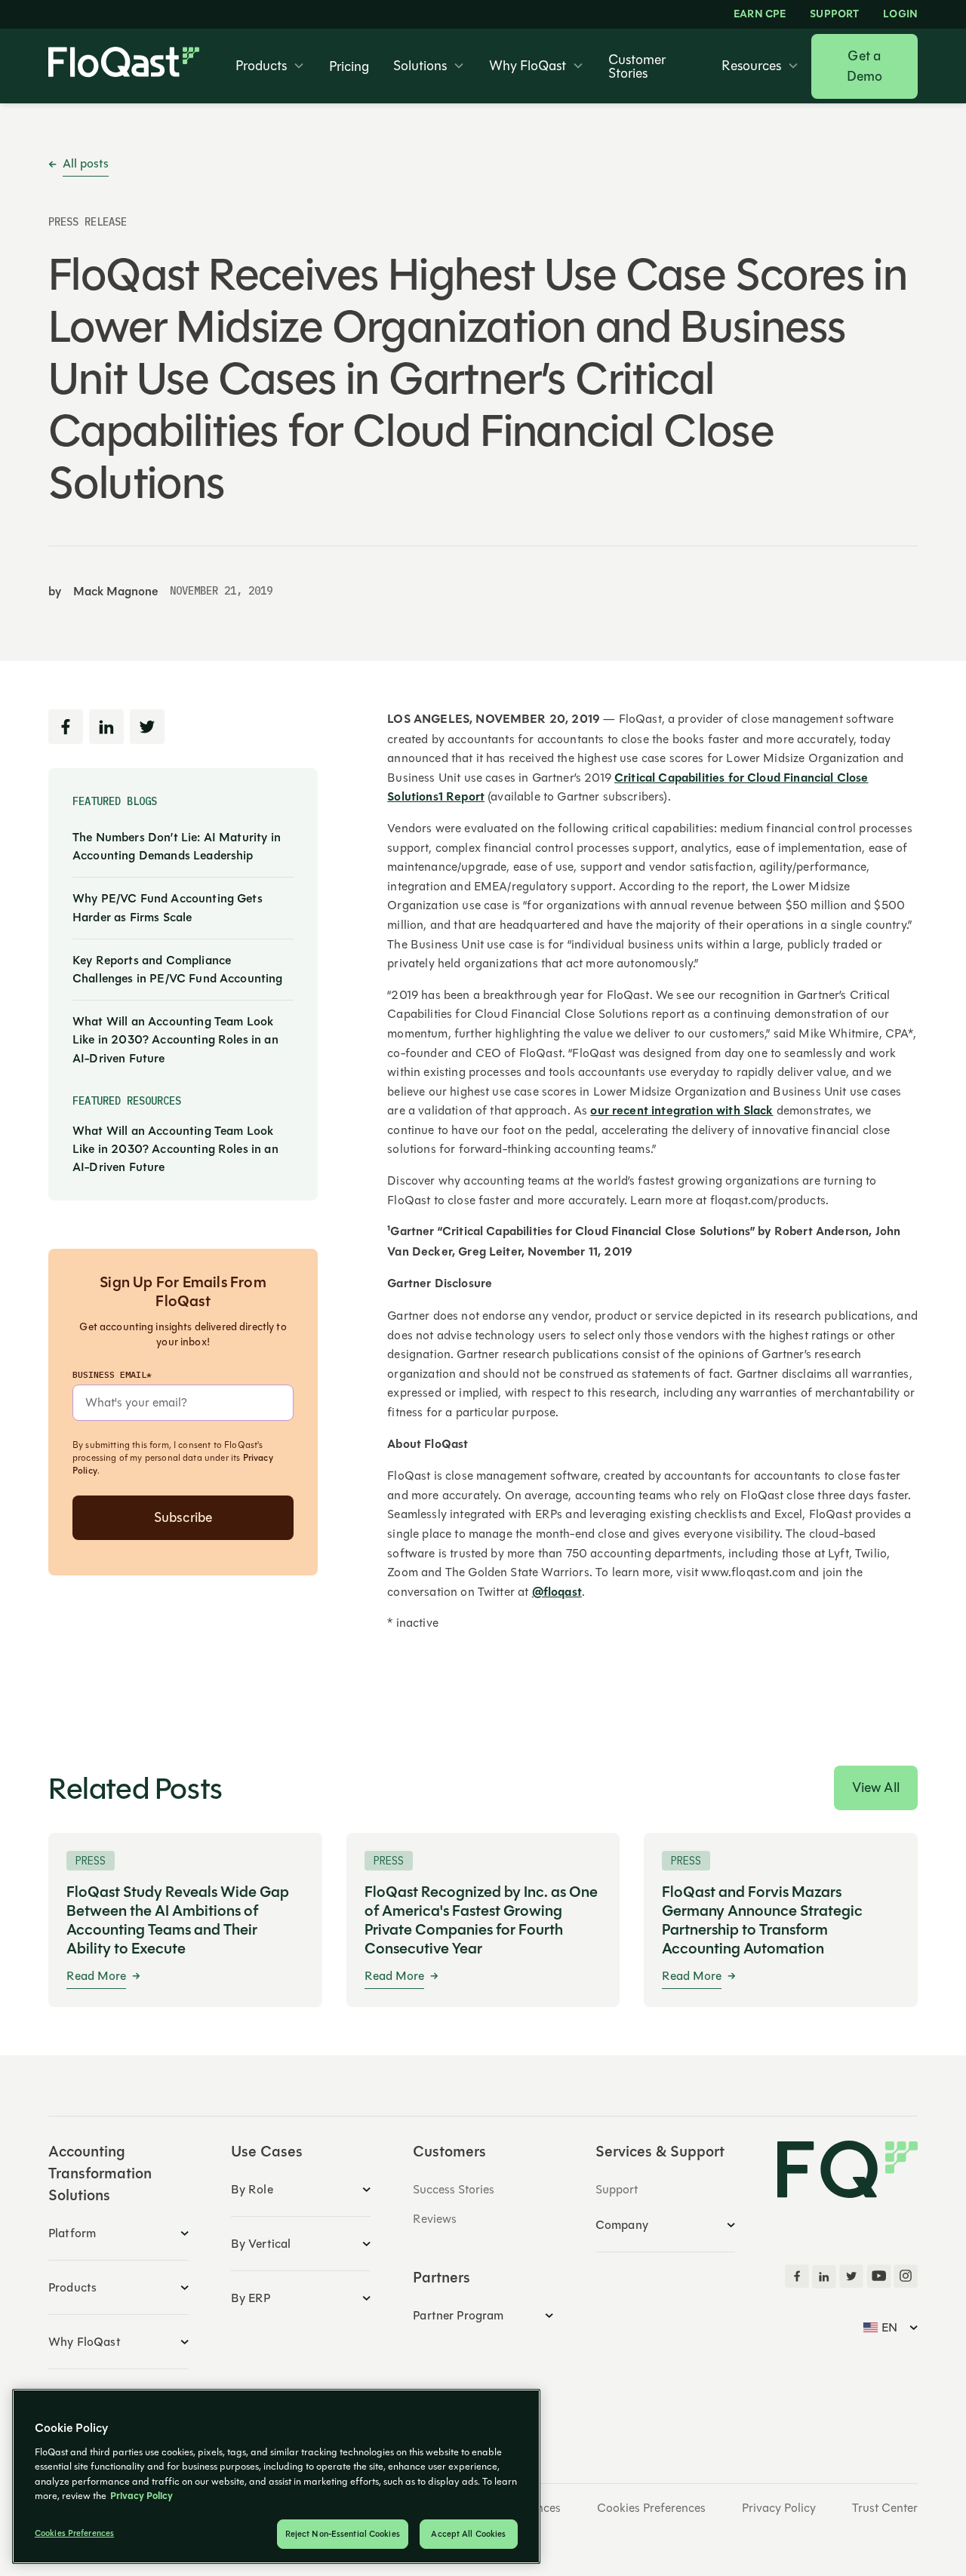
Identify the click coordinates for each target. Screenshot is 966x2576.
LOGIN (900, 14)
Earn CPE (760, 14)
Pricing (349, 66)
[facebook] (797, 2276)
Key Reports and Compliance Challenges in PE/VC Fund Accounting (178, 970)
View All (876, 1788)
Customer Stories (637, 66)
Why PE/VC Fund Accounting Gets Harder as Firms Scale (168, 908)
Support (834, 14)
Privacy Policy (779, 2508)
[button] (270, 66)
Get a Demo (865, 66)
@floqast (557, 1592)
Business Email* (112, 1374)
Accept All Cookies (468, 2534)
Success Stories (454, 2189)
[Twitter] (851, 2276)
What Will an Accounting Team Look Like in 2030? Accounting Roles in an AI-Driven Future (175, 1040)
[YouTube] (878, 2276)
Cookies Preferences (651, 2508)
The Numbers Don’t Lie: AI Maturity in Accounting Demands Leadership (177, 847)
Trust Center (885, 2508)
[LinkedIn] (824, 2276)
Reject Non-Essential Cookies (343, 2534)
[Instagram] (906, 2276)
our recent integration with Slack (681, 1111)
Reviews (435, 2219)
